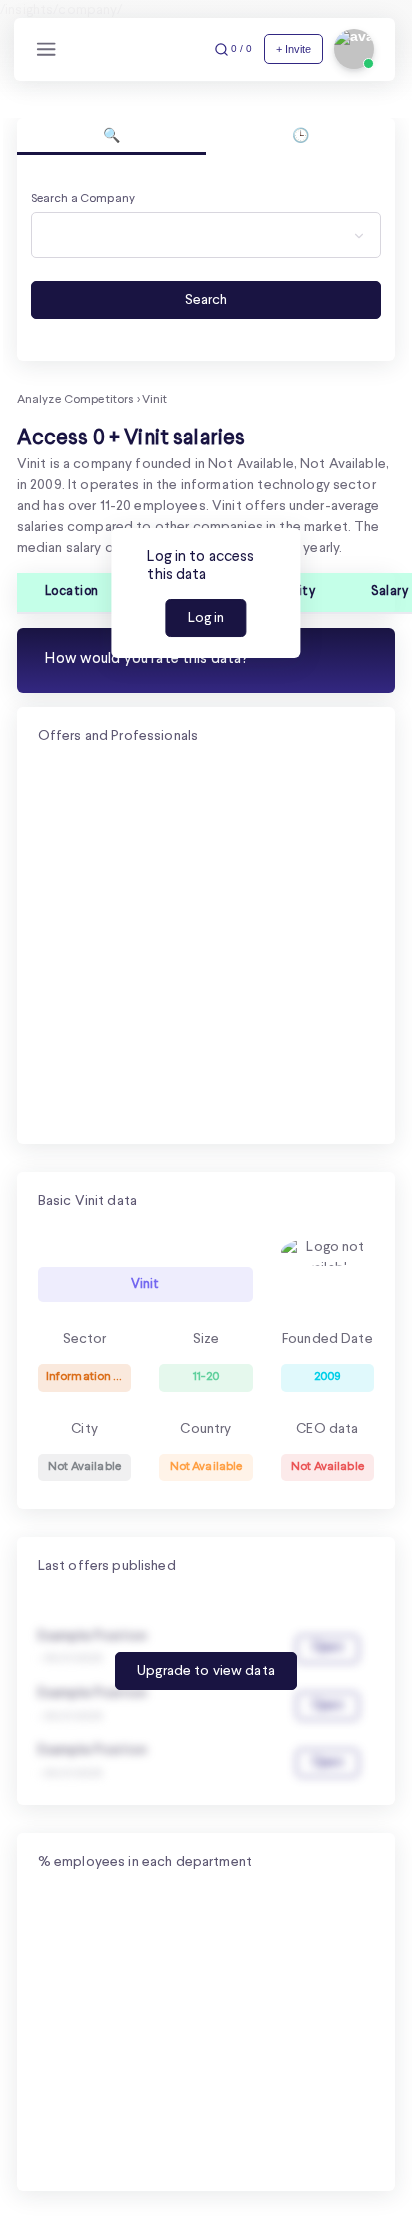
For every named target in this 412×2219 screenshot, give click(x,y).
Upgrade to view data (206, 1671)
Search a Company (83, 199)
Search (206, 300)
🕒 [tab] (300, 136)
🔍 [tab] (111, 136)
